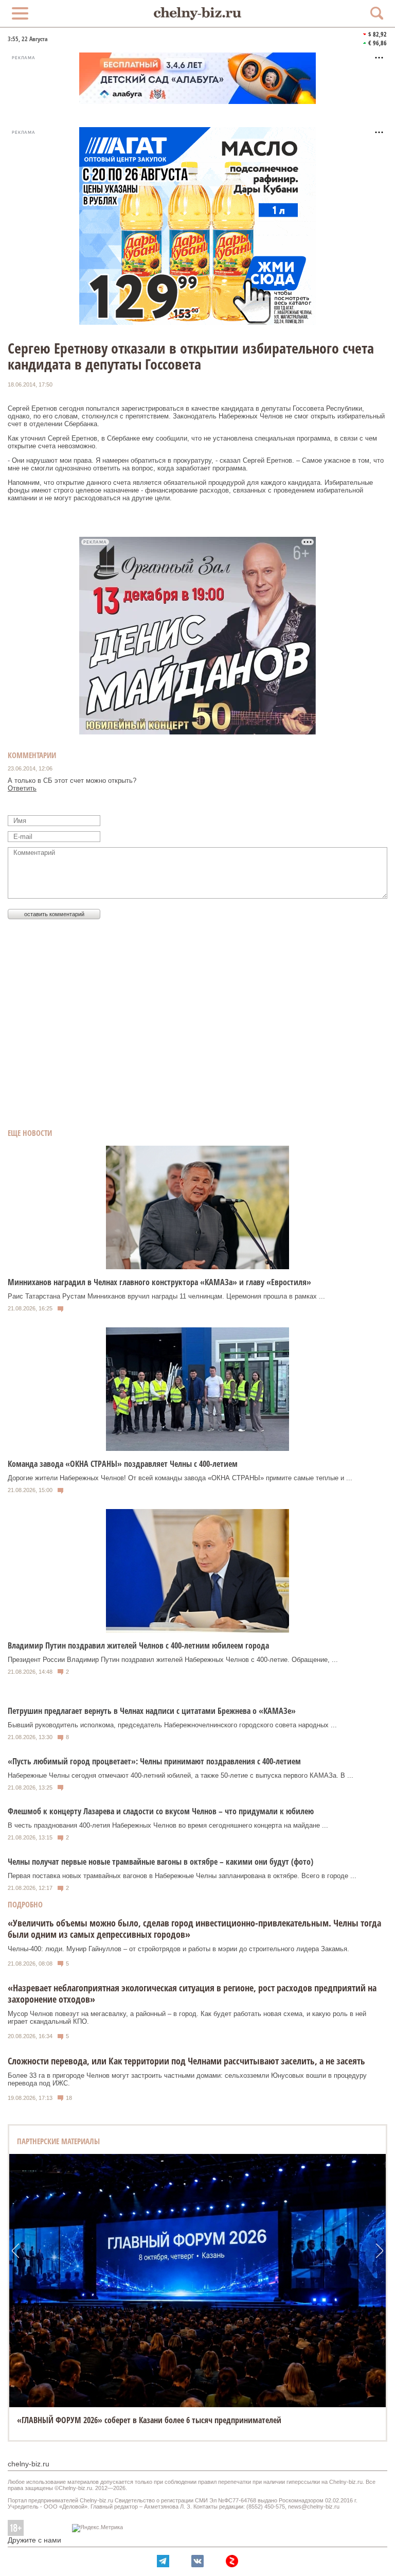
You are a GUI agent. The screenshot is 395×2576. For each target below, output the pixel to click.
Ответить (22, 788)
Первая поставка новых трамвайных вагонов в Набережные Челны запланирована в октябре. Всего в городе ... (182, 1876)
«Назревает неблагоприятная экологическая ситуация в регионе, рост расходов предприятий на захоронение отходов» (192, 1993)
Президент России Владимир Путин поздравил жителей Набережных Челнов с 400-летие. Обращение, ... (173, 1660)
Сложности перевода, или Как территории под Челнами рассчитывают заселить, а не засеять (186, 2061)
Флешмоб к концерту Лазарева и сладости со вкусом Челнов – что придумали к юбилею (161, 1811)
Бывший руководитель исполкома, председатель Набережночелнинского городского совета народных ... (172, 1725)
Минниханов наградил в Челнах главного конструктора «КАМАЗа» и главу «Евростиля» (159, 1282)
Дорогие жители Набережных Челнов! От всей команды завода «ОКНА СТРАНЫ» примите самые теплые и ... (180, 1478)
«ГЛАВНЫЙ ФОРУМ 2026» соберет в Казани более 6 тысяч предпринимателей (149, 2420)
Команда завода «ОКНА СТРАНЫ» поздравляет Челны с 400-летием (123, 1464)
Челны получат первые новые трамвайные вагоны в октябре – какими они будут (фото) (160, 1862)
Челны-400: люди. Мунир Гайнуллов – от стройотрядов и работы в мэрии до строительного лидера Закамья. (178, 1949)
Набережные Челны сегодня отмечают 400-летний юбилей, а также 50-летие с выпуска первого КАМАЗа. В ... (181, 1775)
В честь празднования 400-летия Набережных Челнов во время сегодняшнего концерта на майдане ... (168, 1825)
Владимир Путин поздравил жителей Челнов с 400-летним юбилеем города (138, 1645)
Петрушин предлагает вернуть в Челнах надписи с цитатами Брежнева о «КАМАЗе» (152, 1711)
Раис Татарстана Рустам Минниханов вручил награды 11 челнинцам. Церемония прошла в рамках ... (166, 1296)
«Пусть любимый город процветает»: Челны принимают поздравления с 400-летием (154, 1761)
